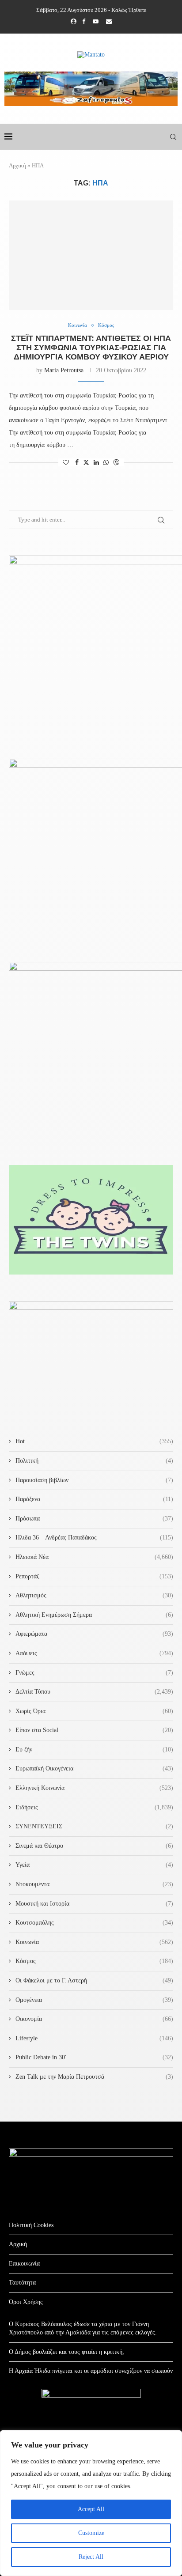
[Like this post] (66, 463)
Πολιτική (94, 1461)
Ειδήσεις (94, 1807)
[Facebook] (84, 22)
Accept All (91, 2509)
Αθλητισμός (94, 1595)
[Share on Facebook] (77, 463)
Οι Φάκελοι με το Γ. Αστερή (94, 1980)
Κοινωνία (94, 1942)
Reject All (91, 2557)
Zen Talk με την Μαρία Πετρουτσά (94, 2077)
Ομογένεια (94, 2000)
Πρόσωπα (94, 1519)
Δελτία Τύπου (94, 1692)
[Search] (173, 137)
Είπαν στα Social (94, 1730)
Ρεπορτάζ (94, 1576)
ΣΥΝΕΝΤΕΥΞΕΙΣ (94, 1826)
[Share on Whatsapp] (106, 463)
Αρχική (17, 165)
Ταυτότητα (22, 2283)
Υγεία (94, 1865)
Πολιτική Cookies (31, 2225)
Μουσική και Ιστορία (94, 1904)
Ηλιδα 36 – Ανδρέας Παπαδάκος (94, 1538)
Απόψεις (94, 1653)
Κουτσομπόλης (94, 1923)
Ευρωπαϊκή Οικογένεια (94, 1768)
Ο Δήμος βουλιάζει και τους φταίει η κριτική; (66, 2352)
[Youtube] (96, 22)
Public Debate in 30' (94, 2057)
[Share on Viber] (116, 462)
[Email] (109, 22)
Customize (91, 2533)
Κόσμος (94, 1961)
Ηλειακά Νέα (94, 1557)
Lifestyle (94, 2038)
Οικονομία (94, 2019)
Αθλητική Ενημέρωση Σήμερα (94, 1615)
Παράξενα (94, 1499)
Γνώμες (94, 1673)
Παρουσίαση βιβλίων (94, 1480)
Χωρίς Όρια (94, 1711)
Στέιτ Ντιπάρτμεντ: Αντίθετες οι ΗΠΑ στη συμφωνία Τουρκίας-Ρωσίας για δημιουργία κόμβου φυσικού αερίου (91, 348)
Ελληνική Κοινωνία (94, 1788)
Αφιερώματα (94, 1634)
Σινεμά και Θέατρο (94, 1846)
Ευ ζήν (94, 1749)
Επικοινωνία (24, 2264)
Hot (94, 1441)
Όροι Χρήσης (26, 2302)
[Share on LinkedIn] (96, 463)
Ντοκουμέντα (94, 1884)
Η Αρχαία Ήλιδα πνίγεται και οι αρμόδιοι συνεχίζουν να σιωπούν (91, 2371)
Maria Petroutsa (64, 370)
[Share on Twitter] (86, 462)
